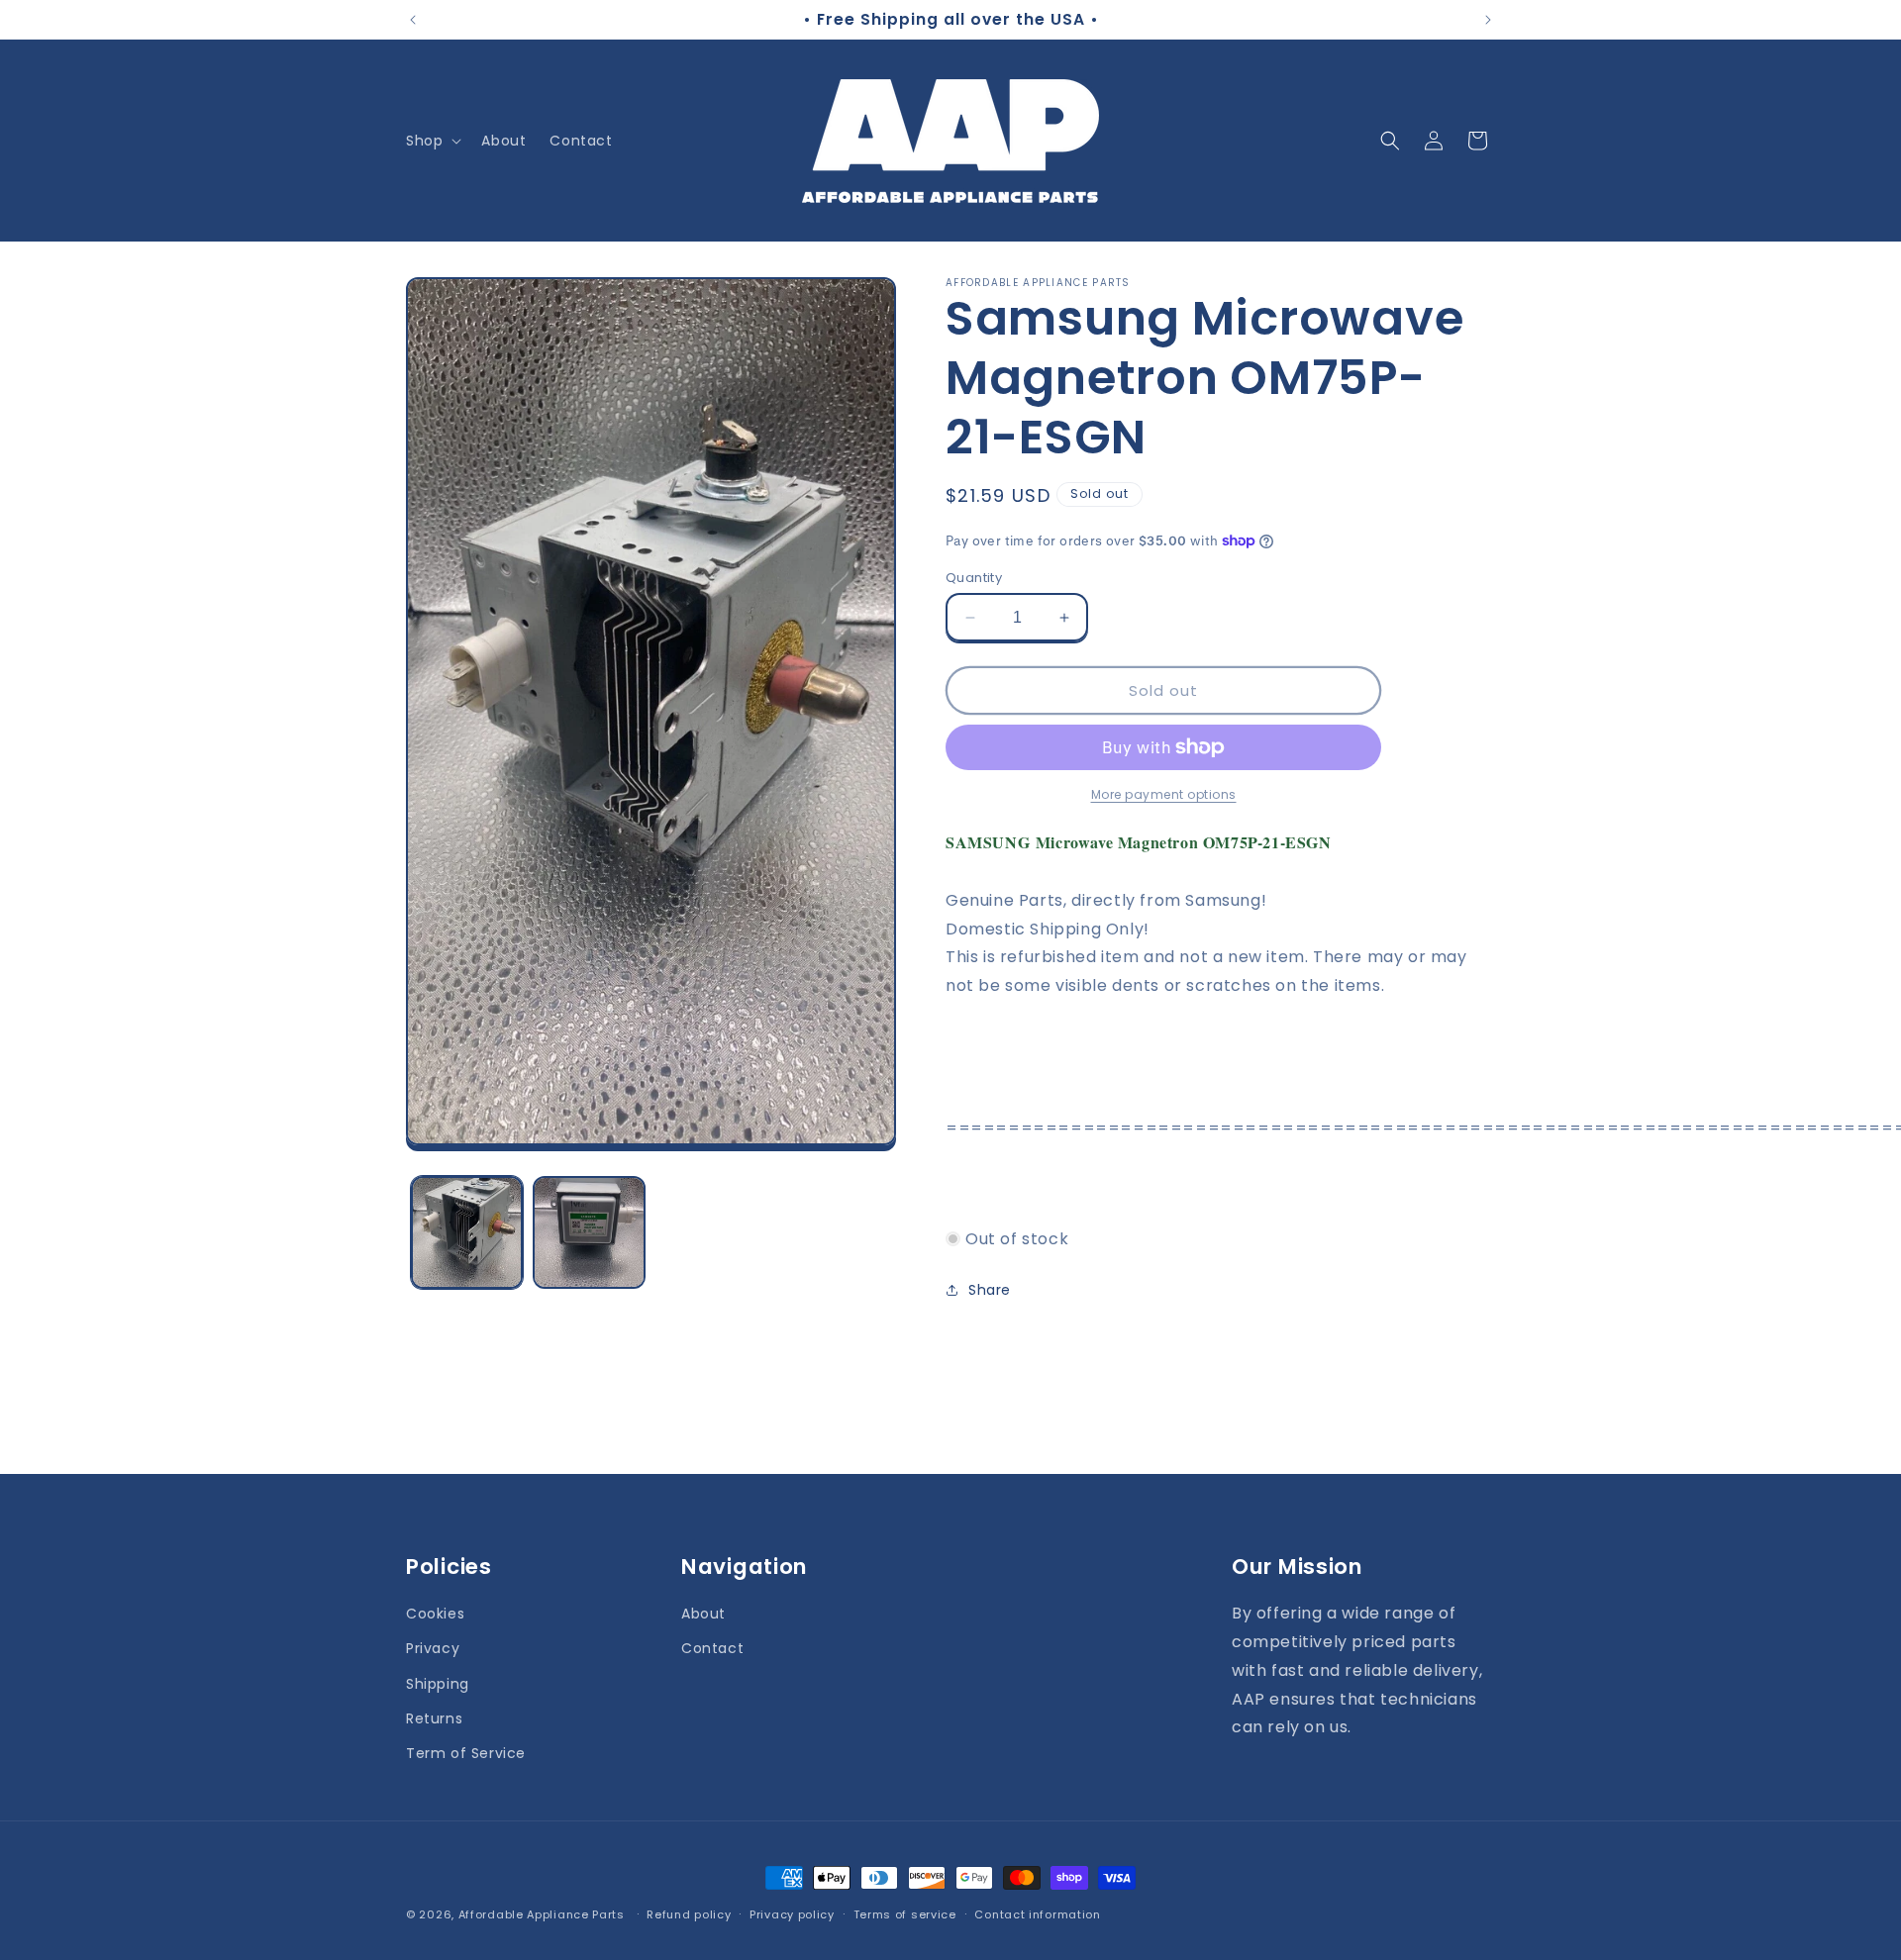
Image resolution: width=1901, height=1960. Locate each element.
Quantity (974, 578)
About (703, 1614)
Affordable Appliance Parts (542, 1914)
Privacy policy (792, 1913)
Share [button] (990, 1290)
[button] (432, 141)
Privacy (433, 1648)
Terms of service (905, 1913)
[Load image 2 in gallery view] (589, 1232)
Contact (712, 1648)
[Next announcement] (1488, 20)
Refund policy (689, 1913)
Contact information (1037, 1913)
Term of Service (466, 1752)
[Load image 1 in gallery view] (467, 1232)
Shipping (438, 1683)
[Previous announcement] (413, 20)
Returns (434, 1717)
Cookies (435, 1614)
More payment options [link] (1164, 794)
